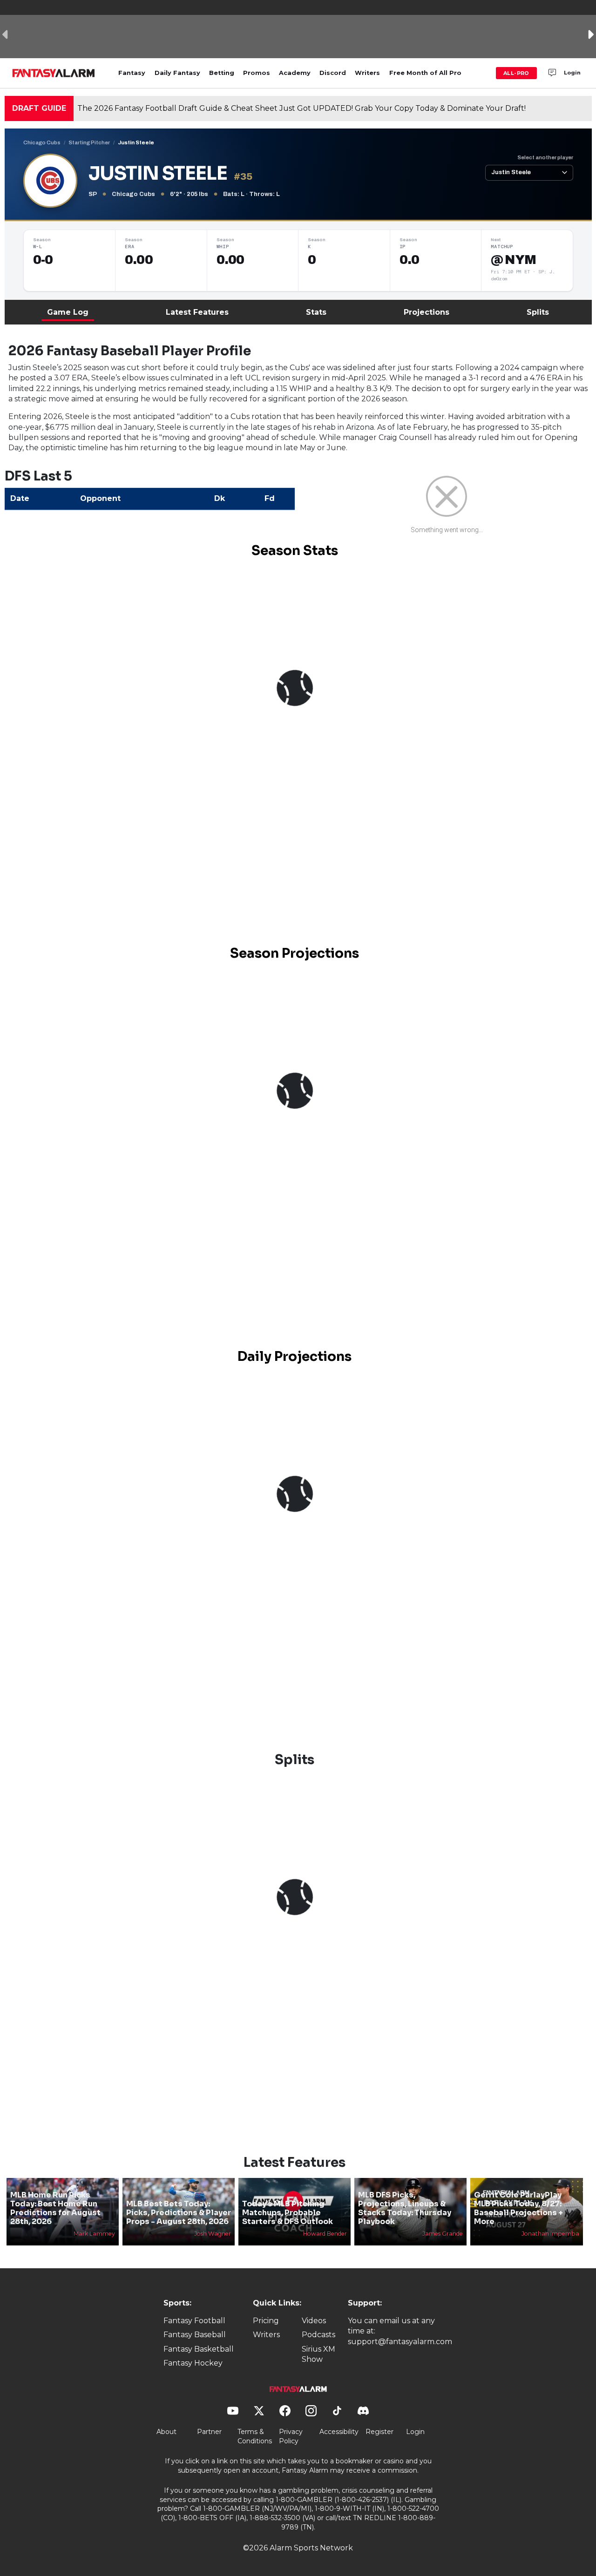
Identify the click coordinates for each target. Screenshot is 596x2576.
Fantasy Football (194, 2321)
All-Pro (516, 73)
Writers (367, 73)
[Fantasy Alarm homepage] (53, 73)
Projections (427, 312)
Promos (257, 73)
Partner (209, 2432)
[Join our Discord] (552, 73)
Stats (316, 312)
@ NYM (513, 260)
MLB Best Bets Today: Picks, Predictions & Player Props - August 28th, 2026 (179, 2213)
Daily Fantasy (177, 73)
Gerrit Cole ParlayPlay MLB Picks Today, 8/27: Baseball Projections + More (518, 2208)
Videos (314, 2321)
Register (379, 2432)
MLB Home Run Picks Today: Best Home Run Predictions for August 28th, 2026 (55, 2208)
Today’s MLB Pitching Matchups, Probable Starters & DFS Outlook (288, 2213)
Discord (333, 73)
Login (572, 73)
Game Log (68, 312)
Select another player (545, 157)
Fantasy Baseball (195, 2335)
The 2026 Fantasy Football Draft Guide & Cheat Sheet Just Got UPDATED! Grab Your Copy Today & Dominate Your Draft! (301, 108)
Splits (538, 312)
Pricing (266, 2321)
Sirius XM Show (318, 2354)
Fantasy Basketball (199, 2349)
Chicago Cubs (42, 142)
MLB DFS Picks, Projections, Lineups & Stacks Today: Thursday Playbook (405, 2208)
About (166, 2432)
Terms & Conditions (255, 2436)
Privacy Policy (291, 2436)
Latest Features (197, 312)
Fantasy (132, 73)
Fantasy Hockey (193, 2363)
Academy (295, 73)
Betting (222, 73)
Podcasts (318, 2335)
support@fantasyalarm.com (400, 2342)
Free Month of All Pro (425, 73)
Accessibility (339, 2432)
